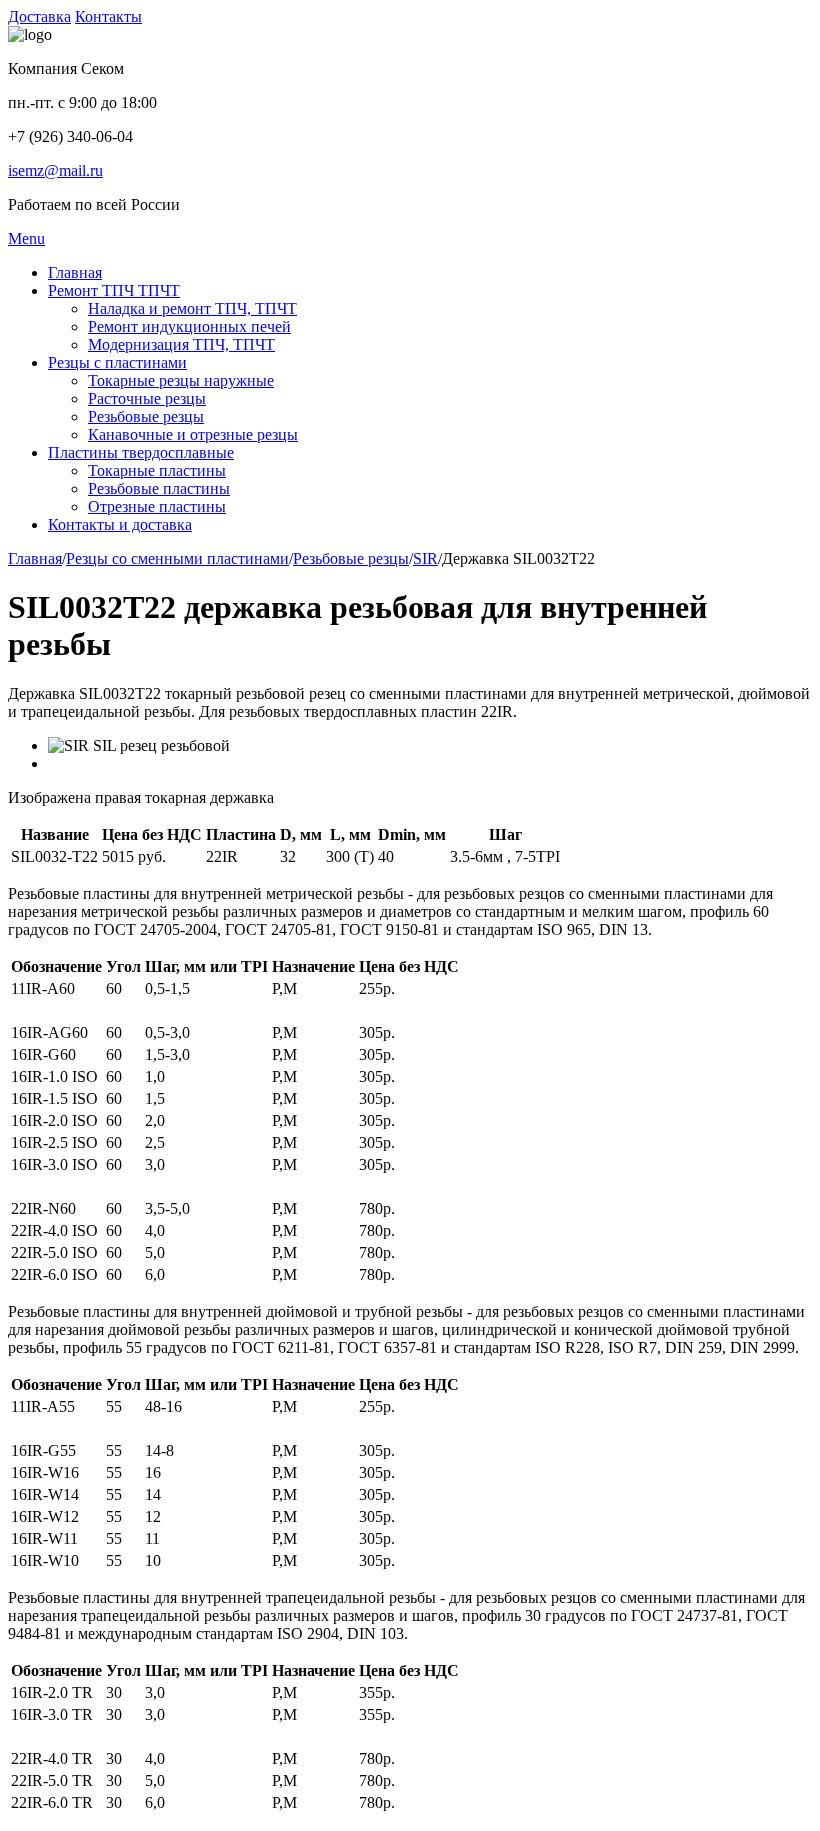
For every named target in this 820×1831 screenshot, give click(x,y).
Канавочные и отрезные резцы (193, 434)
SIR (425, 558)
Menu (26, 238)
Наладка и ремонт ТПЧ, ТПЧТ (192, 308)
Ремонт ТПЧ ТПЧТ (114, 290)
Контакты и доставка (120, 524)
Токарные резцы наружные (181, 380)
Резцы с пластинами (117, 362)
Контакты (108, 16)
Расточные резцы (147, 398)
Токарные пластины (157, 470)
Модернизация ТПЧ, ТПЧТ (181, 344)
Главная (75, 272)
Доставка (39, 16)
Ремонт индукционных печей (189, 326)
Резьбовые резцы (146, 416)
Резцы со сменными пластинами (177, 558)
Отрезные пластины (157, 506)
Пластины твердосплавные (141, 452)
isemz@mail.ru (55, 170)
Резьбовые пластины (159, 488)
